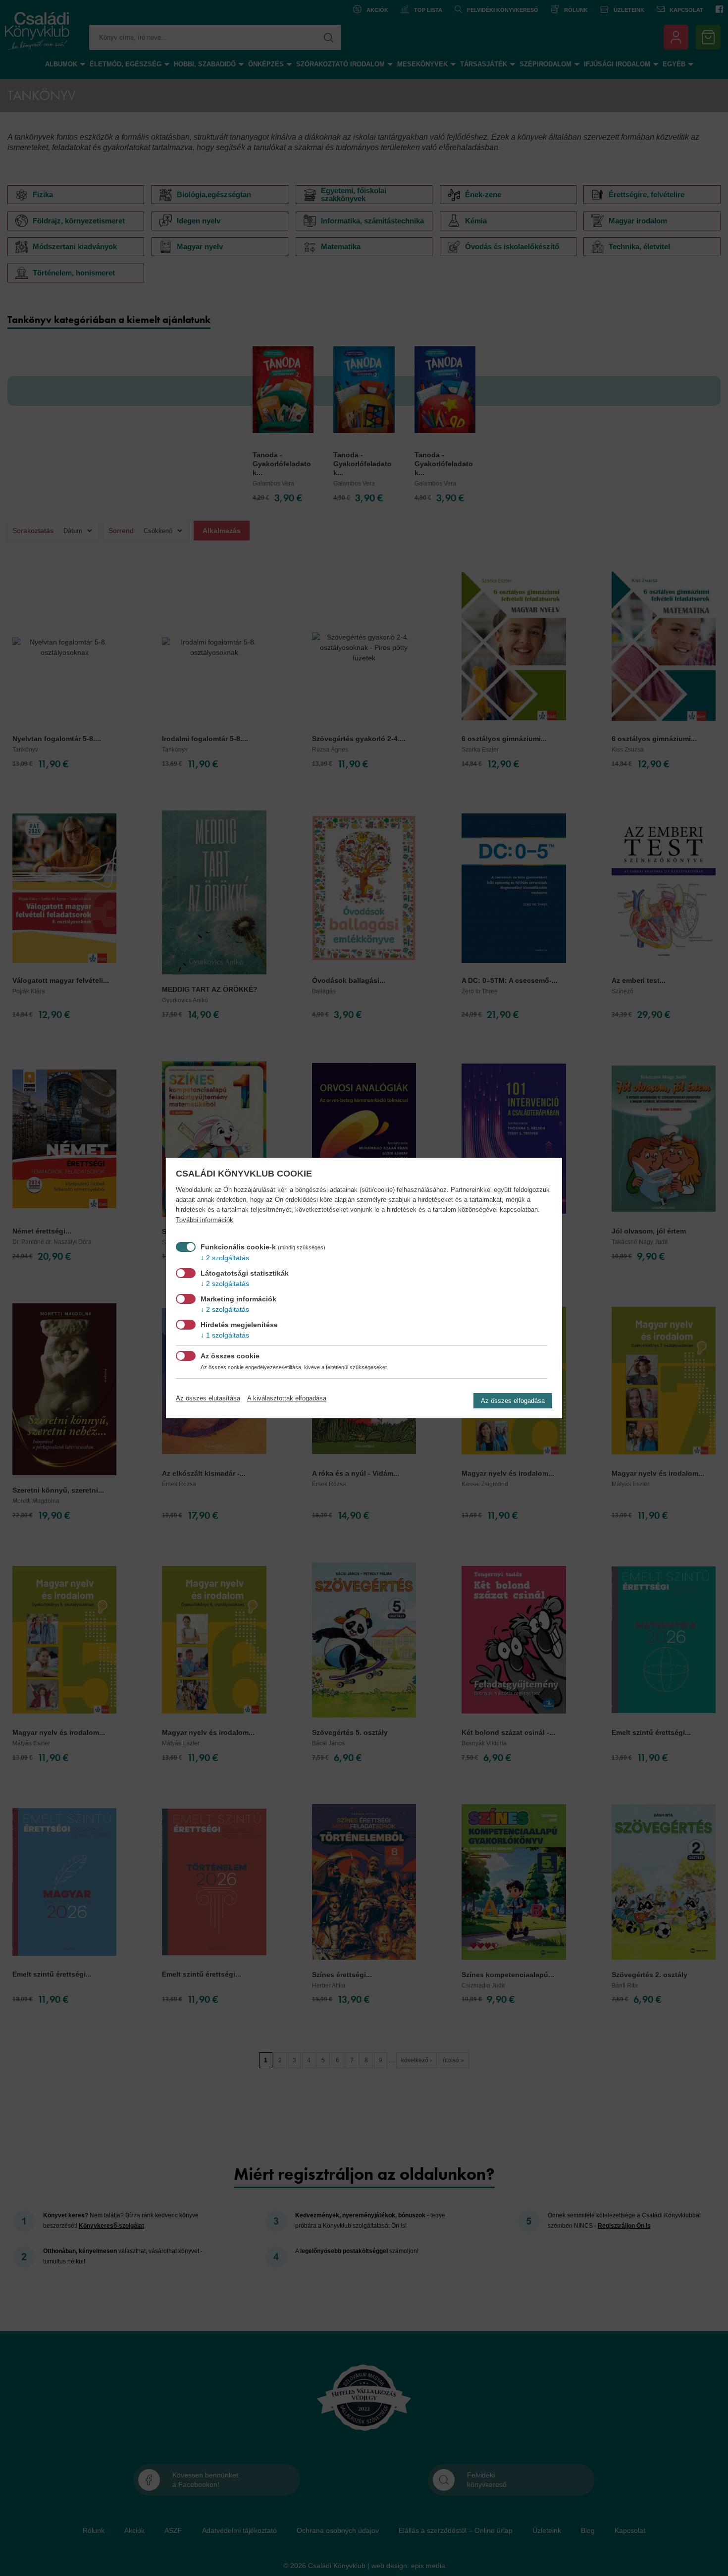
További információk (205, 1220)
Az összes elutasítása (208, 1398)
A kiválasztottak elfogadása (287, 1398)
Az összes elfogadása (513, 1401)
